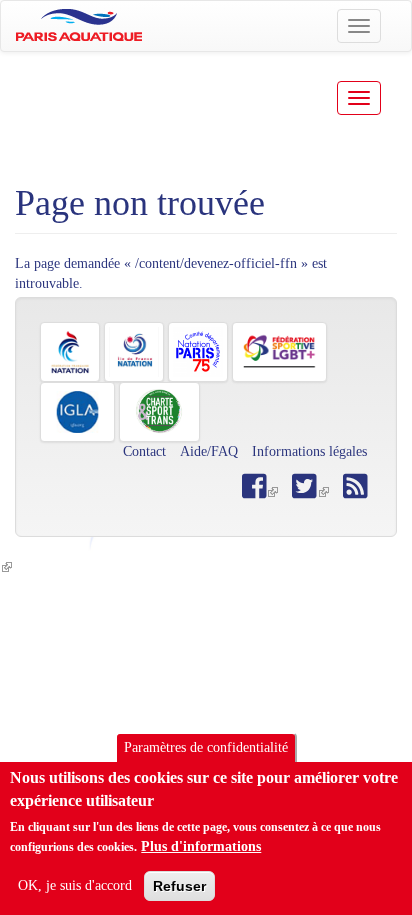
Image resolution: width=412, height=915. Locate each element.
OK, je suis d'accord (75, 885)
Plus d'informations (201, 846)
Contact (144, 451)
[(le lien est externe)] (310, 491)
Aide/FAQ (209, 451)
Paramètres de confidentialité (206, 747)
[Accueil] (79, 25)
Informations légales (309, 451)
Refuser (179, 886)
